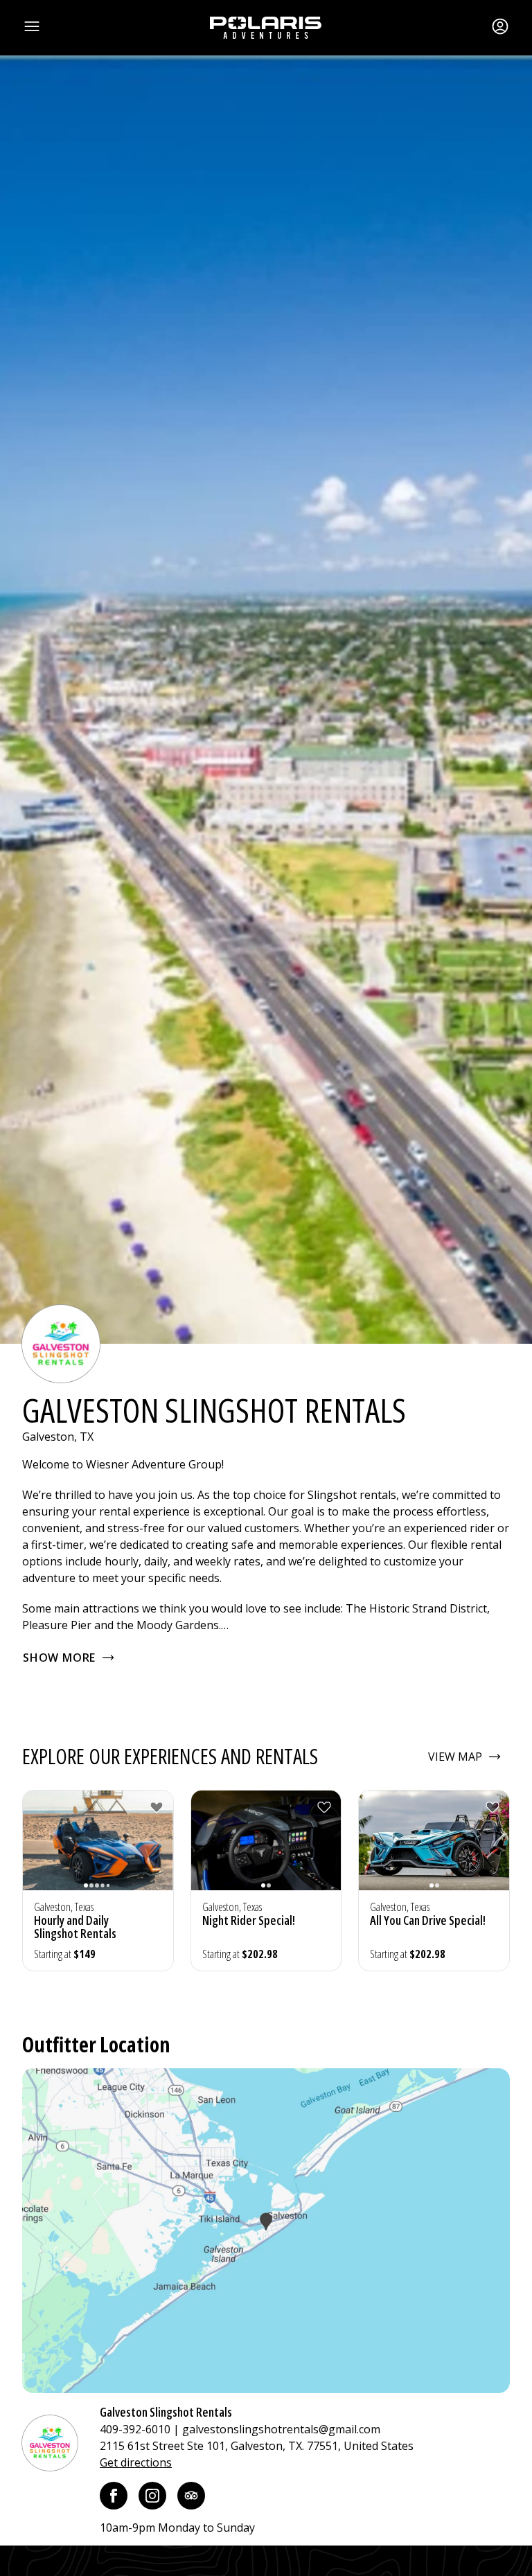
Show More (59, 1658)
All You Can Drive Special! (428, 1920)
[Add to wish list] (157, 1807)
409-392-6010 (135, 2429)
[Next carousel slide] (159, 1849)
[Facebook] (114, 2496)
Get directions (136, 2462)
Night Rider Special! (249, 1920)
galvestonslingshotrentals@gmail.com (281, 2429)
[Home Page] (266, 28)
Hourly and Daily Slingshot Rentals (75, 1927)
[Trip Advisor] (191, 2496)
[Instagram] (152, 2496)
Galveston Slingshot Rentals (166, 2412)
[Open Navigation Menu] (32, 26)
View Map (455, 1757)
